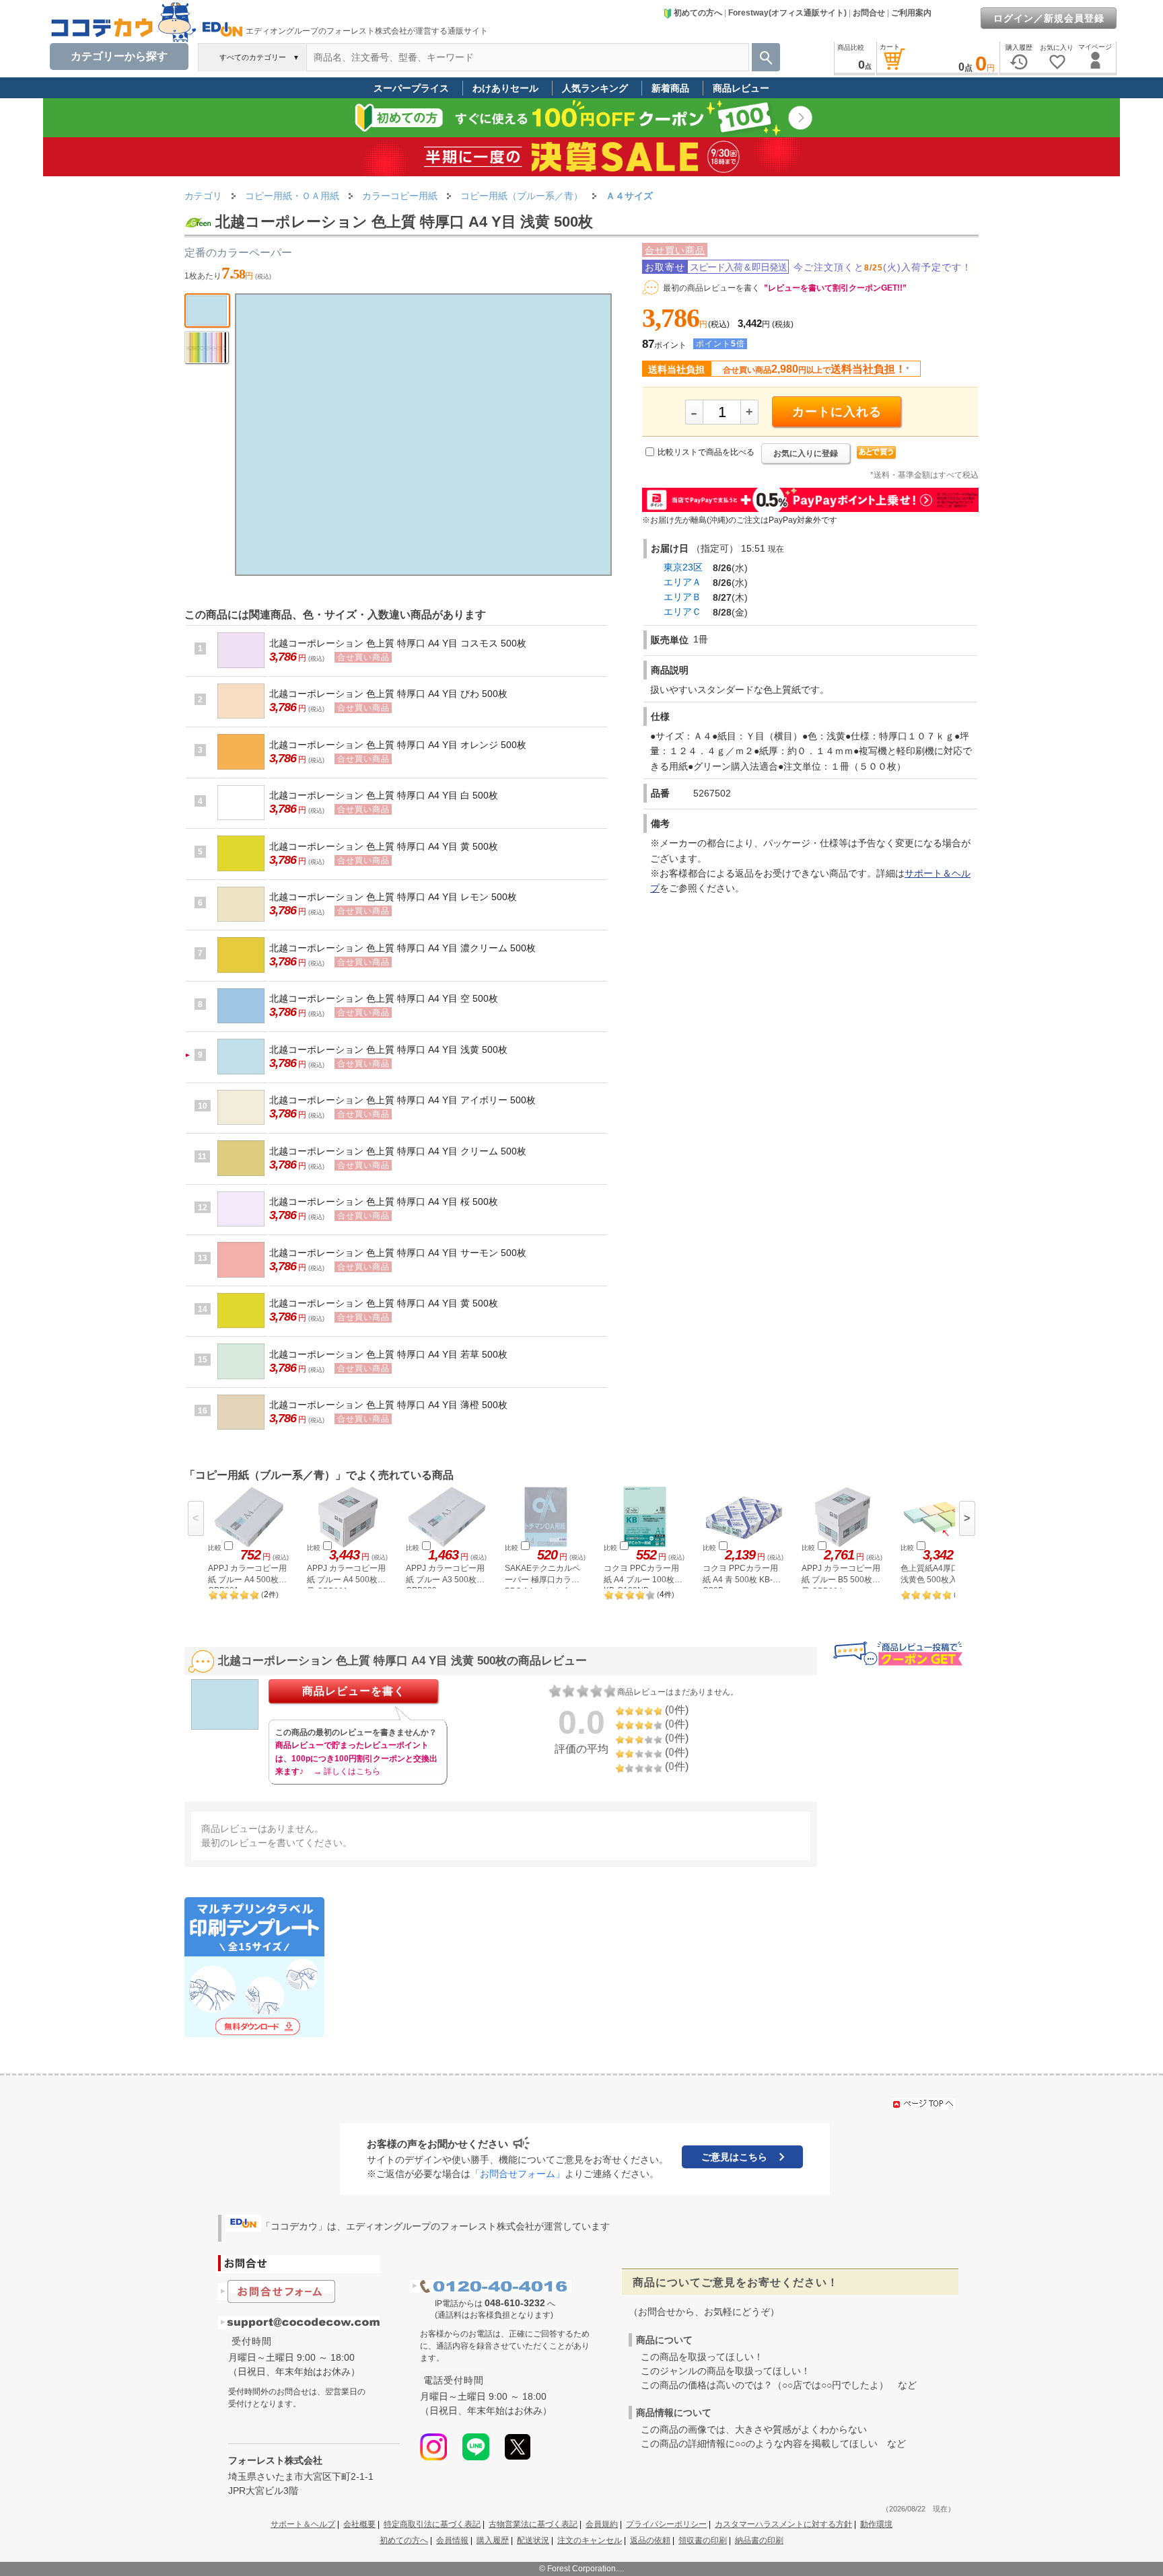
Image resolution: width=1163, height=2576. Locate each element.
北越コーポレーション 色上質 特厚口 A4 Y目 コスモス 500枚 (398, 643)
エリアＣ (682, 612)
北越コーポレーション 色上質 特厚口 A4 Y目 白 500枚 (384, 795)
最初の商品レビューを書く (711, 288)
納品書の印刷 (759, 2540)
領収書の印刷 (703, 2540)
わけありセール (505, 88)
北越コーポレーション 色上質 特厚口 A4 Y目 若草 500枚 (388, 1354)
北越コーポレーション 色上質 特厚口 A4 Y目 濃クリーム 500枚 (402, 948)
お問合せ (869, 13)
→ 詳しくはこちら (347, 1771)
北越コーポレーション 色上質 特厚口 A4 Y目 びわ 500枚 (388, 694)
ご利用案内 (911, 13)
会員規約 (602, 2524)
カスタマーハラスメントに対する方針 (783, 2524)
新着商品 (670, 88)
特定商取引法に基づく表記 (432, 2524)
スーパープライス (411, 88)
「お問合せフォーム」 (518, 2174)
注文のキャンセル (590, 2540)
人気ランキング (595, 88)
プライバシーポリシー (666, 2524)
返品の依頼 (650, 2540)
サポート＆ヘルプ (303, 2524)
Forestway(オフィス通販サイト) (787, 13)
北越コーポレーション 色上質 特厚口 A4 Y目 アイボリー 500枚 (402, 1100)
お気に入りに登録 (806, 453)
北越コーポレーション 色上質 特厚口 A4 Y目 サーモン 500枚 (398, 1253)
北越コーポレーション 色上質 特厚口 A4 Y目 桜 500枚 (384, 1202)
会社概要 (359, 2524)
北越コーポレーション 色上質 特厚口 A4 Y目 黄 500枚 (384, 846)
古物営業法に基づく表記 (533, 2524)
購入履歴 (493, 2540)
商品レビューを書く (354, 1691)
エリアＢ (682, 597)
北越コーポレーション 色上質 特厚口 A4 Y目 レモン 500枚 (393, 897)
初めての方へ (698, 13)
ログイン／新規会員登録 (1049, 18)
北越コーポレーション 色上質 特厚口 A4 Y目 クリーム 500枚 (398, 1151)
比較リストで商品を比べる (706, 452)
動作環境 (876, 2524)
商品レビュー (741, 88)
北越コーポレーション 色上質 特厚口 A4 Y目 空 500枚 (384, 998)
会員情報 (452, 2540)
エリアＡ (682, 582)
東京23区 (683, 567)
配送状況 (533, 2540)
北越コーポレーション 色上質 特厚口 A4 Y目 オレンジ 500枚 (398, 745)
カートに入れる (837, 412)
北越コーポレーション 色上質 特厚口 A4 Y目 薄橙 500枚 (388, 1405)
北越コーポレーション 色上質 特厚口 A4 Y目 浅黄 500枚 (388, 1050)
